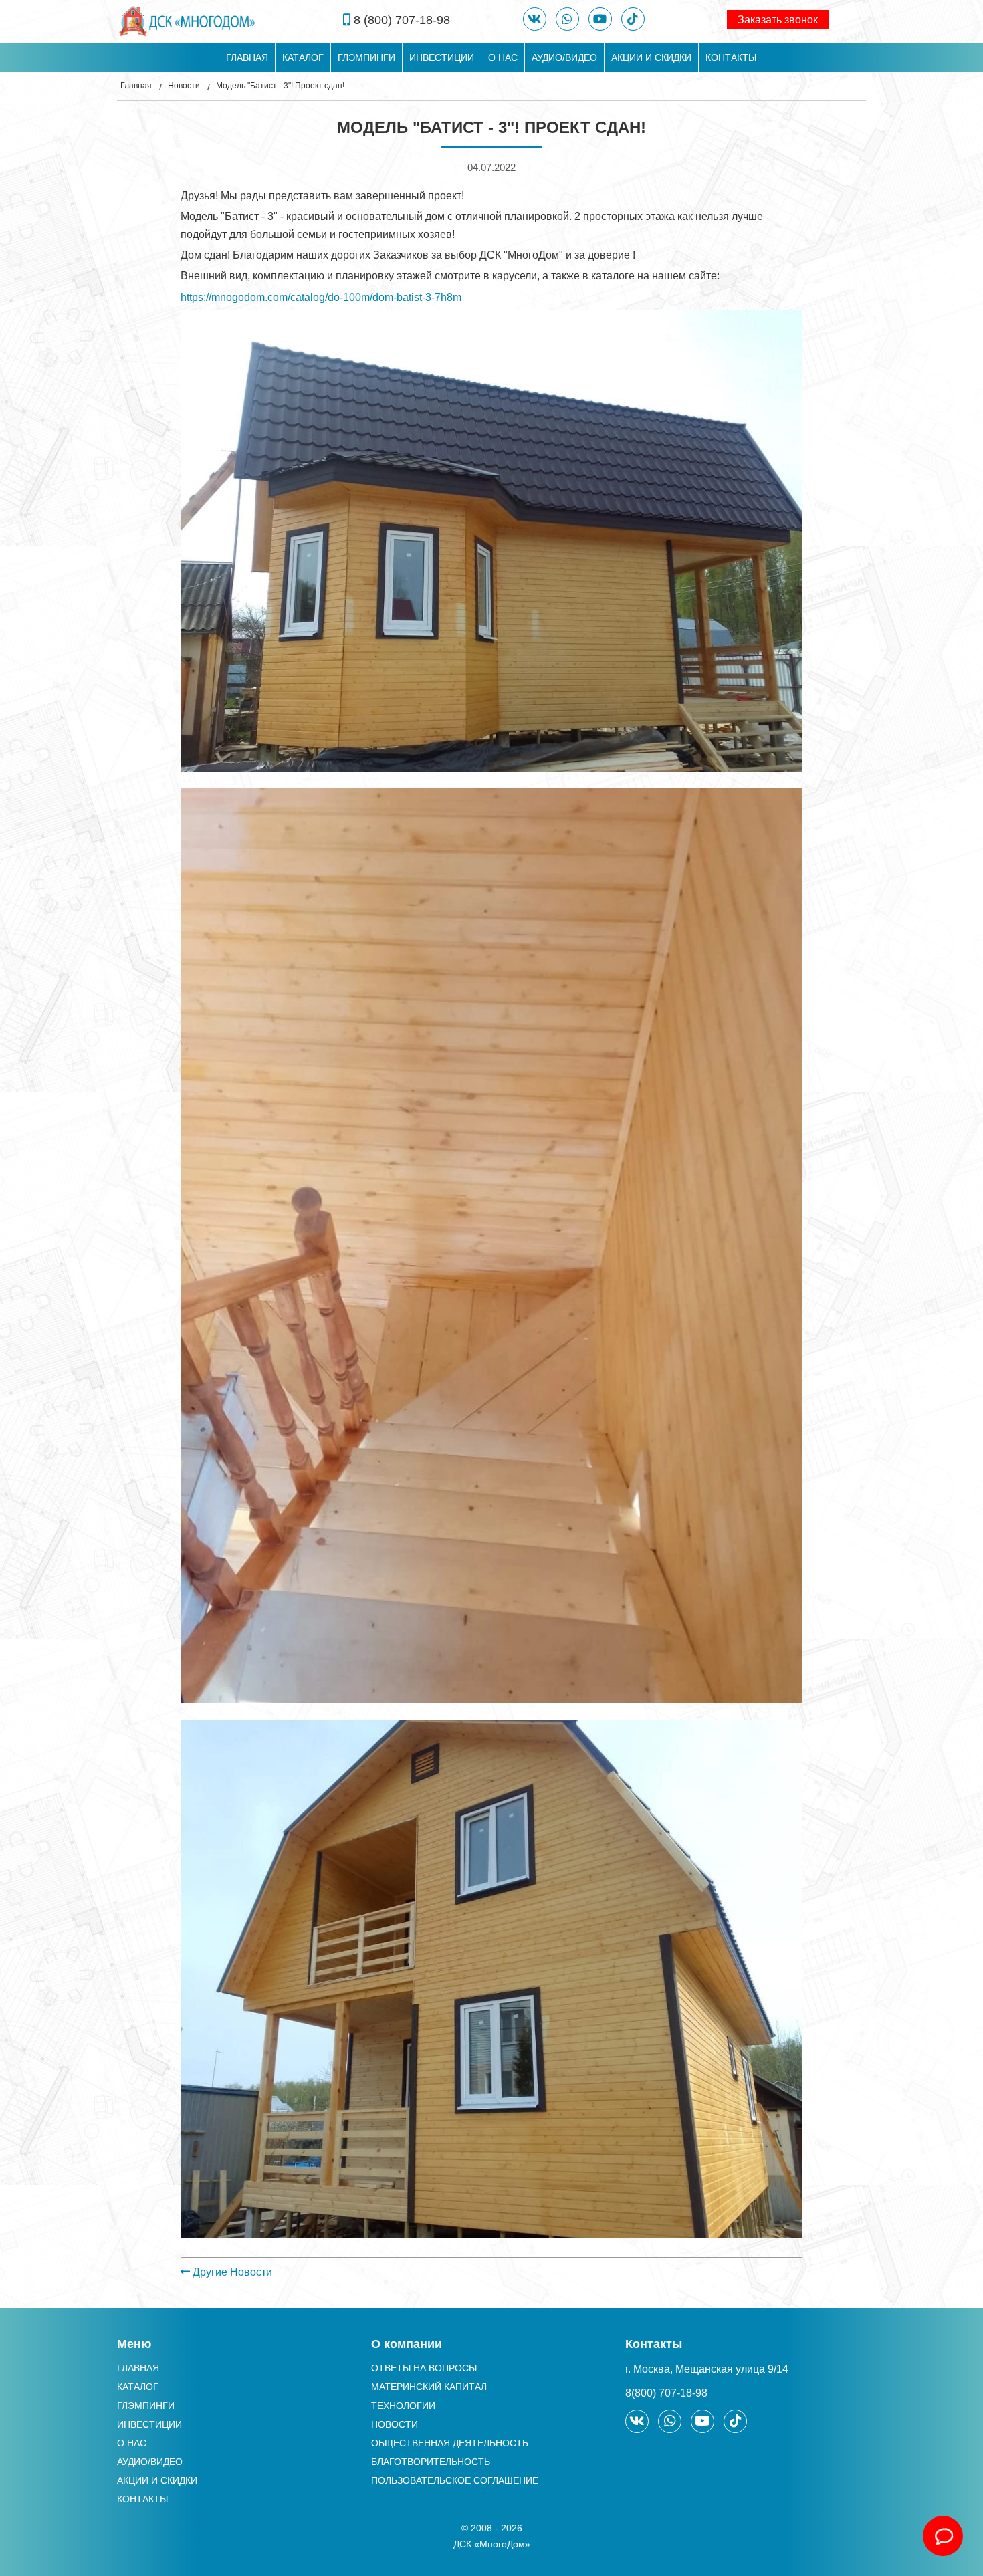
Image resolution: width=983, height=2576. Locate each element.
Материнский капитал (429, 2387)
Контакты (731, 57)
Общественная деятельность (450, 2443)
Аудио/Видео (564, 57)
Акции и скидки (651, 57)
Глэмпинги (366, 57)
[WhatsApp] (567, 19)
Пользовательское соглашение (455, 2480)
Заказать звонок (778, 20)
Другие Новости (231, 2272)
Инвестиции (442, 57)
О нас (503, 57)
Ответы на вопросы (424, 2368)
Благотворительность (431, 2462)
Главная (247, 57)
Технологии (403, 2406)
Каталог (303, 57)
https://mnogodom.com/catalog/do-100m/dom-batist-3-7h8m (321, 297)
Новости (184, 86)
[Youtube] (600, 19)
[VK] (535, 19)
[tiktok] (633, 19)
